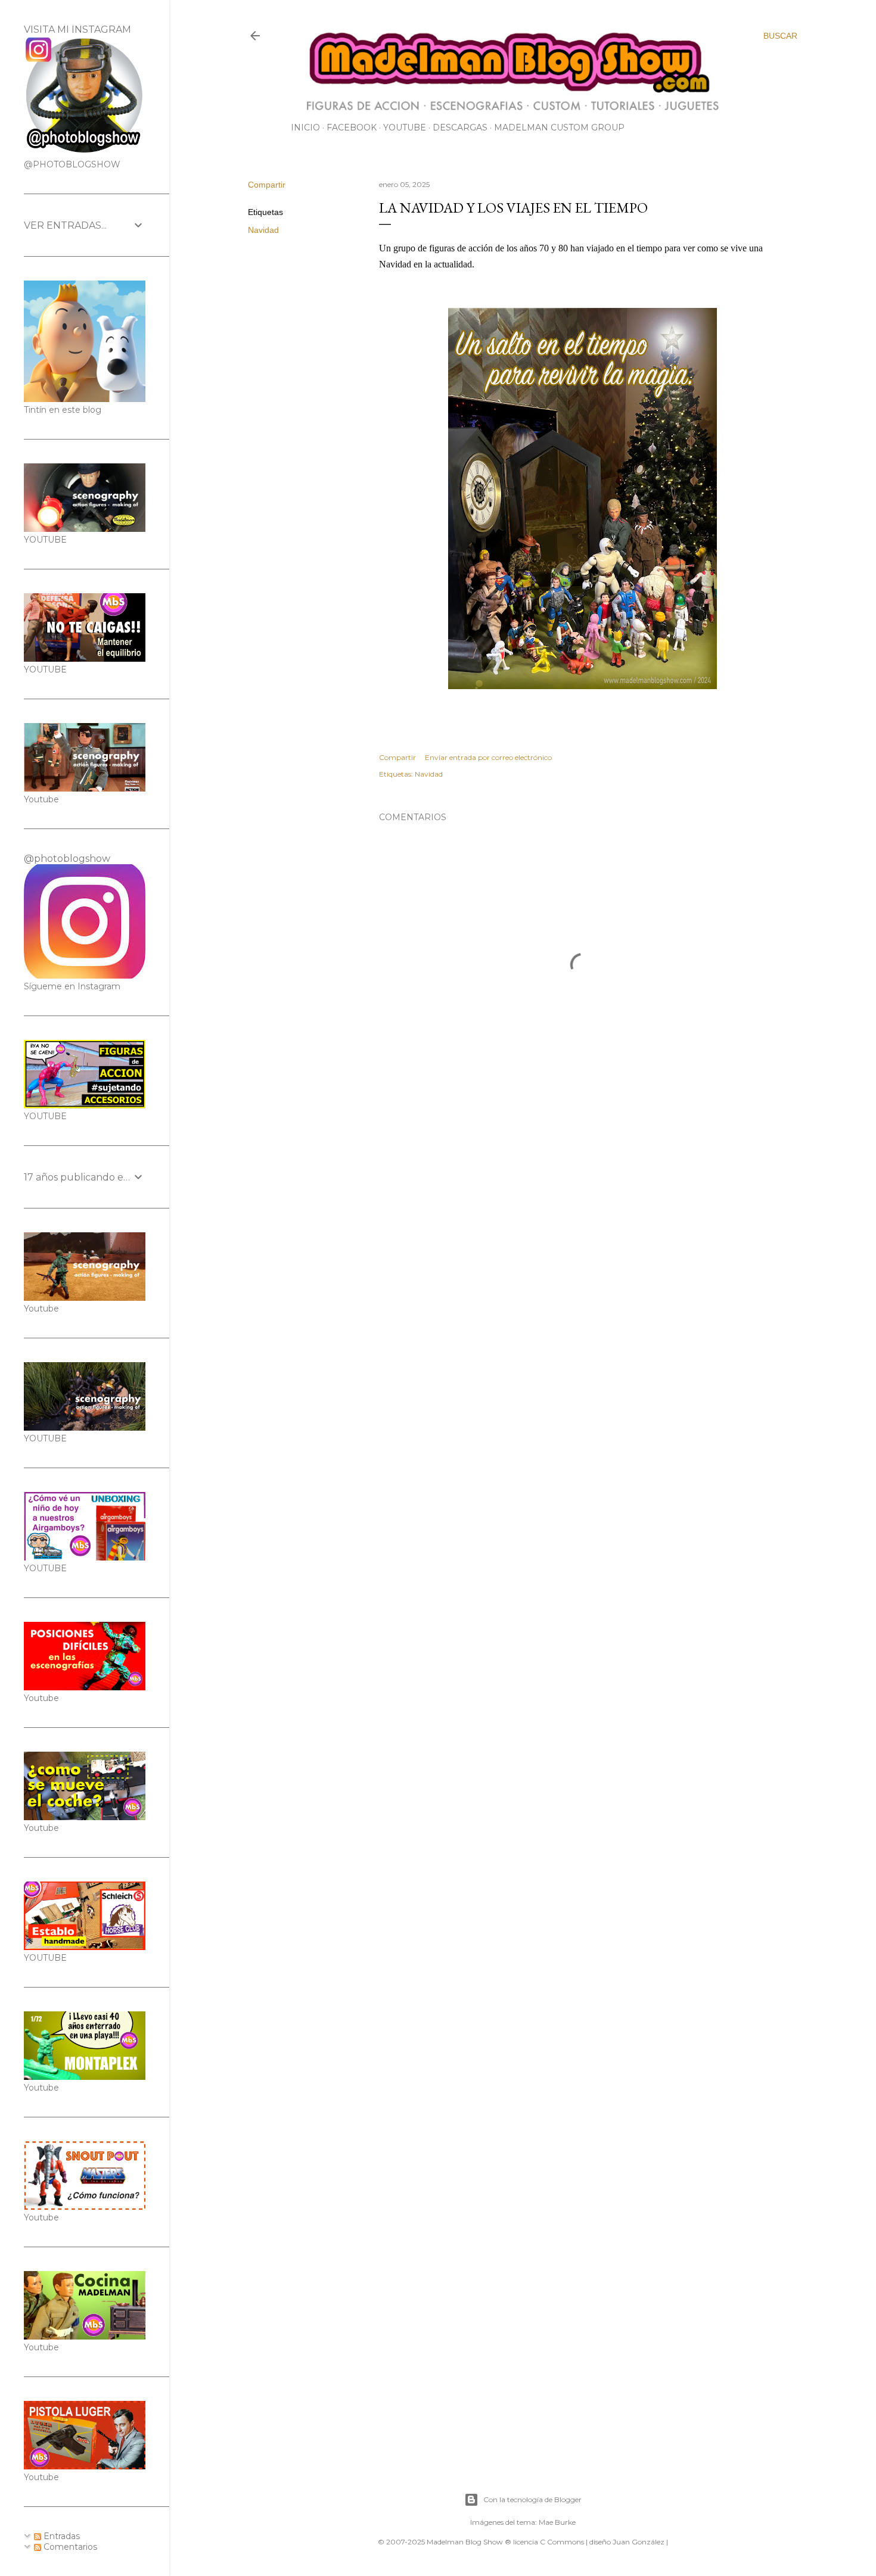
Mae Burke (557, 2522)
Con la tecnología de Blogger (532, 2499)
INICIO (305, 127)
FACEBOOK (352, 127)
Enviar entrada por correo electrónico (488, 757)
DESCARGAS (460, 127)
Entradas (60, 2536)
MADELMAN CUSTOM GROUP (559, 127)
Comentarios (69, 2547)
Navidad (263, 230)
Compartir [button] (267, 185)
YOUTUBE (405, 127)
